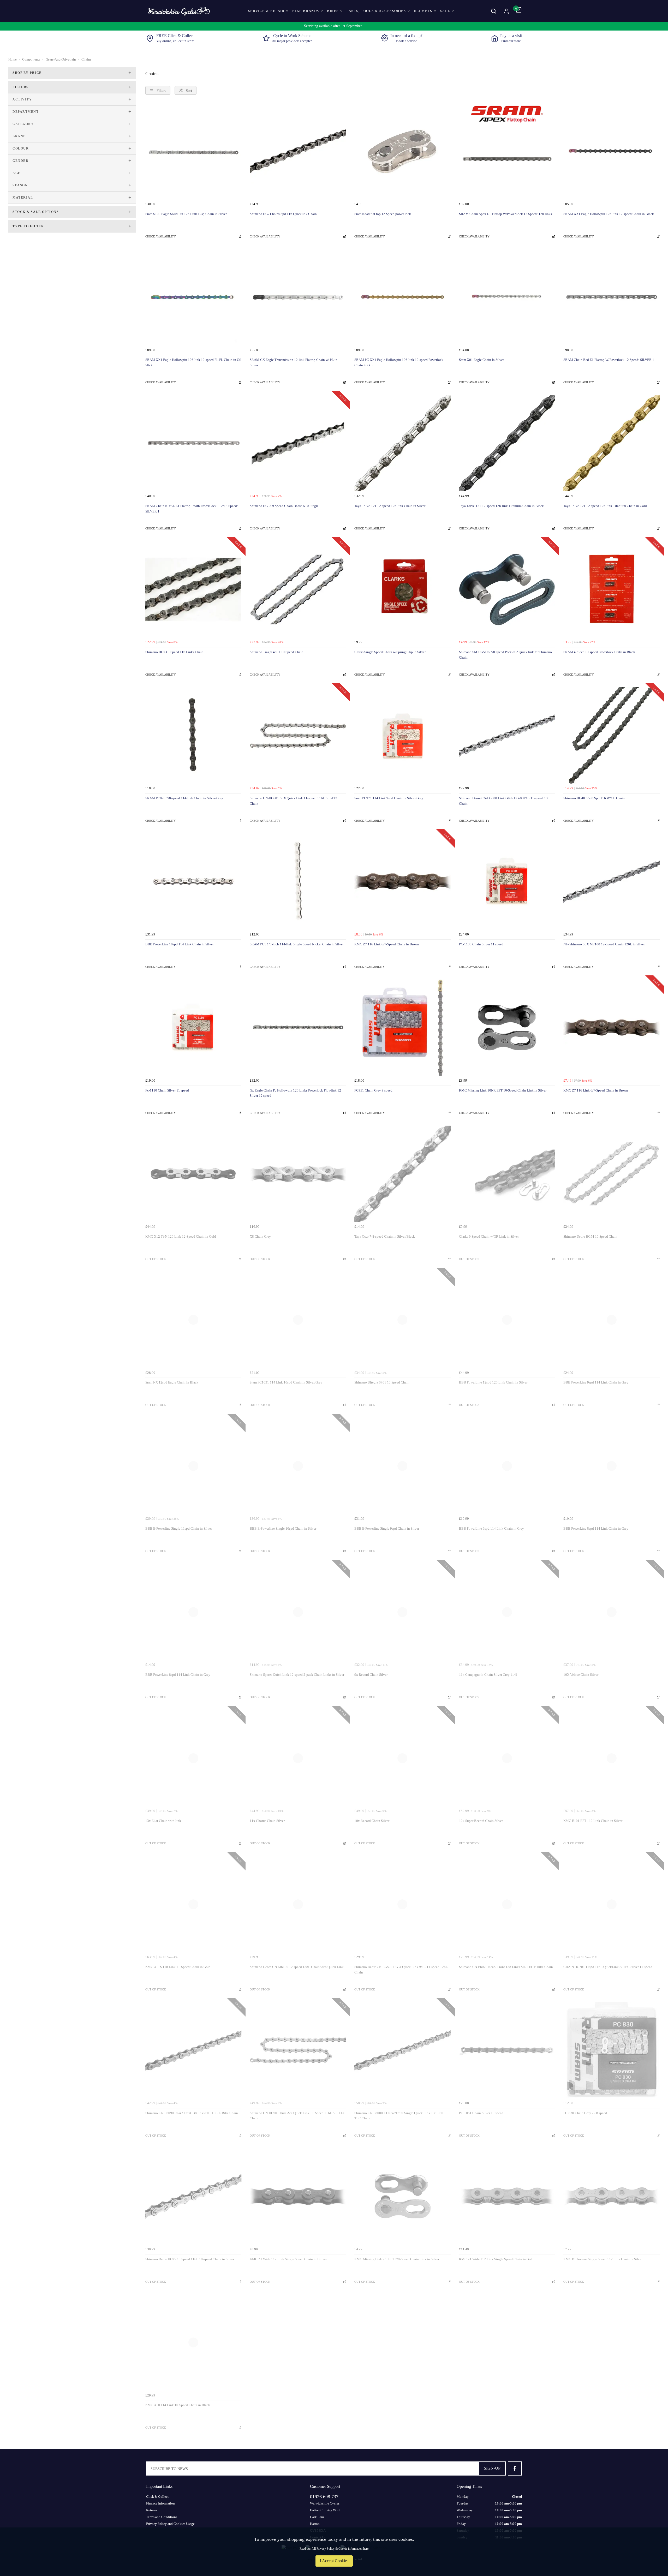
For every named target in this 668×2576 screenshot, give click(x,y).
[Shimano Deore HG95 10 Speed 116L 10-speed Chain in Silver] (193, 2196)
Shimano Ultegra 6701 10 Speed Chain (382, 1382)
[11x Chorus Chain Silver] (298, 1758)
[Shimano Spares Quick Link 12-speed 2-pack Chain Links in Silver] (298, 1612)
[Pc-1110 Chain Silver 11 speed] (193, 1028)
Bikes (333, 11)
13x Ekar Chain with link (163, 1821)
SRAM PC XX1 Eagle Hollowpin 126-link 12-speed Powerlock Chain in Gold (399, 362)
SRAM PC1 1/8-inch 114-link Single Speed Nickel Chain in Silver (297, 944)
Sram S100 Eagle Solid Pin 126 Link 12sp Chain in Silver (186, 214)
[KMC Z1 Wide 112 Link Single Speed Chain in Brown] (298, 2196)
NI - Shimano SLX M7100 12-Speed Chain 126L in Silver (604, 944)
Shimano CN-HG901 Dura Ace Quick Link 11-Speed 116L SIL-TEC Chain (297, 2116)
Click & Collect (157, 2497)
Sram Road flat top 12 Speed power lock (383, 214)
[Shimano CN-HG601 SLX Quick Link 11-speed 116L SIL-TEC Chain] (298, 735)
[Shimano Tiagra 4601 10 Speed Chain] (298, 590)
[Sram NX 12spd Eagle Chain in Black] (193, 1320)
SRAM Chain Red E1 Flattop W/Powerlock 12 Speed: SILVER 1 (609, 360)
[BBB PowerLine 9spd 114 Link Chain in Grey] (612, 1320)
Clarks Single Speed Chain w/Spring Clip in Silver (390, 652)
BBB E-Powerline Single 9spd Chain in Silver (387, 1528)
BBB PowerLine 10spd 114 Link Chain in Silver (180, 944)
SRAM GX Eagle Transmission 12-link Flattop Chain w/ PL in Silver (294, 362)
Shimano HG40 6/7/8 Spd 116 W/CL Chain (594, 798)
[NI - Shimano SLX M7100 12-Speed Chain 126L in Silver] (612, 882)
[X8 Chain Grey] (298, 1174)
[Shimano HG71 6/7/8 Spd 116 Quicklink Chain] (298, 151)
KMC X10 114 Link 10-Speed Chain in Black (178, 2405)
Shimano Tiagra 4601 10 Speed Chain (277, 652)
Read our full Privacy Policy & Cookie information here (334, 2549)
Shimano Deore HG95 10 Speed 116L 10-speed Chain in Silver (190, 2259)
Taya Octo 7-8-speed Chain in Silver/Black (385, 1236)
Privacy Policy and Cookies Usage (170, 2524)
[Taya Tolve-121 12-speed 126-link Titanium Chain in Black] (507, 443)
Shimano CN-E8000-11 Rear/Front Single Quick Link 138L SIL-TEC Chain (400, 2116)
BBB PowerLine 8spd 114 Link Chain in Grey (596, 1528)
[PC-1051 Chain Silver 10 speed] (507, 2050)
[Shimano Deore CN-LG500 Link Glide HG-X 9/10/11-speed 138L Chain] (507, 735)
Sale (445, 11)
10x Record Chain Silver (372, 1821)
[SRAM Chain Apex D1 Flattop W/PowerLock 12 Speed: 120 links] (507, 151)
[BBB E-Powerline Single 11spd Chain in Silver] (193, 1466)
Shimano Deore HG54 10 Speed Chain (590, 1236)
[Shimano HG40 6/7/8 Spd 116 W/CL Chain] (612, 735)
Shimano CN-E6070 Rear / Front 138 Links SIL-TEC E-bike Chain (506, 1967)
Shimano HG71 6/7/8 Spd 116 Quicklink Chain (283, 214)
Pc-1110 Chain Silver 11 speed (167, 1090)
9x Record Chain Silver (371, 1675)
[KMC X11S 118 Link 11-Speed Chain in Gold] (193, 1904)
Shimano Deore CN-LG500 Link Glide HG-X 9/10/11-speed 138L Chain (505, 801)
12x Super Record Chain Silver (481, 1821)
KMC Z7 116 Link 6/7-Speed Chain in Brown (387, 944)
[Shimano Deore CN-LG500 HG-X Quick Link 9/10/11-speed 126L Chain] (402, 1904)
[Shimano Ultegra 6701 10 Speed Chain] (402, 1320)
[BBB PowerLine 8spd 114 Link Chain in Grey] (612, 1466)
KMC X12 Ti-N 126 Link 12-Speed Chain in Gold (181, 1236)
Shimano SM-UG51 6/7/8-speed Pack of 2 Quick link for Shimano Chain (505, 655)
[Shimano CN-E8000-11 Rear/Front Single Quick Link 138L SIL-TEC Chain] (402, 2050)
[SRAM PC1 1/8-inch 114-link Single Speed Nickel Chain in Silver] (298, 882)
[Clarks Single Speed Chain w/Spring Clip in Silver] (402, 590)
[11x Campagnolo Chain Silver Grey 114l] (507, 1612)
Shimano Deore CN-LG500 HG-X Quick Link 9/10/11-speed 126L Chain (401, 1970)
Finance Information (160, 2503)
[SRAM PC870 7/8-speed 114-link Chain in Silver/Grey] (193, 735)
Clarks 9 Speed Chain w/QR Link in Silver (489, 1236)
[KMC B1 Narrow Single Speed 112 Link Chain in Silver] (612, 2196)
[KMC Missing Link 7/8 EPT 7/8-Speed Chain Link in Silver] (402, 2196)
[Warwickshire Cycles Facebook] (515, 2468)
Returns (152, 2510)
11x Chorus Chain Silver (267, 1821)
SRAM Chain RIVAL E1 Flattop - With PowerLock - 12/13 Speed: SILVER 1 (192, 509)
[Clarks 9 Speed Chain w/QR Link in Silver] (507, 1174)
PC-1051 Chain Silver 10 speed (481, 2113)
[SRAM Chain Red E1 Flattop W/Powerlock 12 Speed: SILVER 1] (612, 297)
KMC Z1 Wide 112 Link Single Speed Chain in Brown (288, 2259)
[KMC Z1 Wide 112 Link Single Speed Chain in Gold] (507, 2196)
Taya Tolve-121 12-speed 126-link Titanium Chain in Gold (605, 506)
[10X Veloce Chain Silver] (612, 1612)
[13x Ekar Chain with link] (193, 1758)
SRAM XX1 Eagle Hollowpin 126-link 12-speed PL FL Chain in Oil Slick (193, 362)
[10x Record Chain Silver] (402, 1758)
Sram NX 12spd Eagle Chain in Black (172, 1382)
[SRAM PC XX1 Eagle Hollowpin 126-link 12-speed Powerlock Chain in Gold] (402, 297)
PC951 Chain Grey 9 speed (373, 1090)
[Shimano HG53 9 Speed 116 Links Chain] (193, 590)
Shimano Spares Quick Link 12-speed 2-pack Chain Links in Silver (297, 1675)
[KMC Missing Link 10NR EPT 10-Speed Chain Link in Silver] (507, 1028)
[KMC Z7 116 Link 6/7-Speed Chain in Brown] (402, 882)
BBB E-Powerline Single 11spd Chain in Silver (179, 1528)
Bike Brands (306, 11)
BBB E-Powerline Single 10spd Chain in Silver (283, 1528)
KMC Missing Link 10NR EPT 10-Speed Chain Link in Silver (503, 1090)
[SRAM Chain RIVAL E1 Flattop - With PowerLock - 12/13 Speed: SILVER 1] (193, 443)
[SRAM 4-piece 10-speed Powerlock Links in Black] (612, 590)
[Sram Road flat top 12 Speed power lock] (402, 151)
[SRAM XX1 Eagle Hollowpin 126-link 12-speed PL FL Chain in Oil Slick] (193, 297)
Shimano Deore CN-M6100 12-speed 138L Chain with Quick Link (297, 1967)
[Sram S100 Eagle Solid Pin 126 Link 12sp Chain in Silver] (193, 151)
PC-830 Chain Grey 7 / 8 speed (585, 2113)
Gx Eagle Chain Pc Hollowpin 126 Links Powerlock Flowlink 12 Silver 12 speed (295, 1093)
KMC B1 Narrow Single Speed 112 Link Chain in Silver (603, 2259)
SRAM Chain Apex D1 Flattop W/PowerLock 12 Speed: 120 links (505, 214)
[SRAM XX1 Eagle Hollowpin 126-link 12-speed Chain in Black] (612, 151)
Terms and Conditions (162, 2517)
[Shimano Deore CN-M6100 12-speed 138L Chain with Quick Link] (298, 1904)
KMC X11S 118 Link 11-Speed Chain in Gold (178, 1967)
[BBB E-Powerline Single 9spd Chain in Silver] (402, 1466)
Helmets (423, 11)
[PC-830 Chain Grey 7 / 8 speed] (612, 2050)
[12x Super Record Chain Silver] (507, 1758)
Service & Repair (266, 11)
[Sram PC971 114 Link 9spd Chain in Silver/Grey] (402, 735)
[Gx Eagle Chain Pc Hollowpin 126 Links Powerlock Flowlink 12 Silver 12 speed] (298, 1028)
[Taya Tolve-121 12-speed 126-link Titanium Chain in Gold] (612, 443)
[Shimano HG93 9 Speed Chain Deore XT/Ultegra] (298, 443)
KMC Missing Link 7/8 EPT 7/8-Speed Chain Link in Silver (397, 2259)
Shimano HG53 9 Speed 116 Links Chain (174, 652)
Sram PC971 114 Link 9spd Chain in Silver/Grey (389, 798)
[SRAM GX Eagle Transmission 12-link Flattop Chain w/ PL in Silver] (298, 297)
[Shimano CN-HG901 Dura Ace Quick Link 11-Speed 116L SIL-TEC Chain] (298, 2050)
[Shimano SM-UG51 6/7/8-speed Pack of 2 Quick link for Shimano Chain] (507, 590)
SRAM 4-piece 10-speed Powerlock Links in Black (599, 652)
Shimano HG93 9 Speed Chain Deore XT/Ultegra (284, 506)
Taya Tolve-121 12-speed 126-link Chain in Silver (390, 506)
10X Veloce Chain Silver (581, 1675)
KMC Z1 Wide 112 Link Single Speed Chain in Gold (496, 2259)
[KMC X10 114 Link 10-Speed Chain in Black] (193, 2343)
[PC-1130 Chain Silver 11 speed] (507, 882)
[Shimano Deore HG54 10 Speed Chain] (612, 1174)
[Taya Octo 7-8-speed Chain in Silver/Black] (402, 1174)
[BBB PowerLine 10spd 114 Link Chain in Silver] (193, 882)
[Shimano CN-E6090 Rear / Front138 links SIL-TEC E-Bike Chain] (193, 2050)
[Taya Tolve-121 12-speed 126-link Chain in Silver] (402, 443)
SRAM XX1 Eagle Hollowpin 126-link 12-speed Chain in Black (609, 214)
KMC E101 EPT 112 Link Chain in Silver (593, 1821)
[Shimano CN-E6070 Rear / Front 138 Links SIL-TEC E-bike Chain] (507, 1904)
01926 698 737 (324, 2497)
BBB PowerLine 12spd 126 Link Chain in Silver (493, 1382)
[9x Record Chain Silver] (402, 1612)
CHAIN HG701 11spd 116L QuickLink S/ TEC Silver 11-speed (608, 1967)
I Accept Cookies (334, 2561)
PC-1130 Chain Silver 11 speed (481, 944)
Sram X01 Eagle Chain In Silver (481, 360)
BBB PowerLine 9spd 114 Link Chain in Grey (596, 1382)
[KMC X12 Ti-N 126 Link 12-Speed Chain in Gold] (193, 1174)
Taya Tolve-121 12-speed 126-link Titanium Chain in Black (501, 506)
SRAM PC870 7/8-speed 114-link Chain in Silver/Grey (184, 798)
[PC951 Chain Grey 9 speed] (402, 1028)
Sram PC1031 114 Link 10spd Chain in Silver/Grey (286, 1382)
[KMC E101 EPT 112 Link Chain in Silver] (612, 1758)
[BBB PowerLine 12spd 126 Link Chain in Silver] (507, 1320)
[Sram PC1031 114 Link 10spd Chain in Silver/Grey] (298, 1320)
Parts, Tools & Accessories (376, 11)
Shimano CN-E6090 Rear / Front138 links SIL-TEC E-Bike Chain (192, 2113)
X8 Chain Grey (260, 1236)
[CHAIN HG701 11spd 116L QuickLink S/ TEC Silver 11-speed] (612, 1904)
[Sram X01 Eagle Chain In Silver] (507, 297)
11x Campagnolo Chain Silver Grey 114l (488, 1675)
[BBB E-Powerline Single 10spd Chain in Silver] (298, 1466)
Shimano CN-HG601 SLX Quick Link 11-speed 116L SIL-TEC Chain (294, 801)
